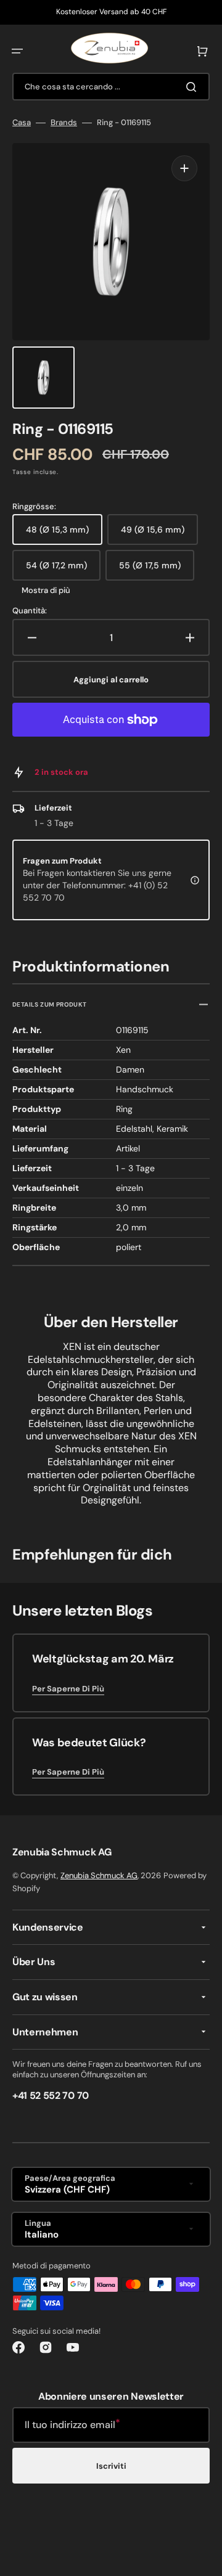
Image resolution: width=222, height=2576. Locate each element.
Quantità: (30, 611)
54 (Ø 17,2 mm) (63, 570)
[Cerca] (194, 87)
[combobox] (111, 87)
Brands (64, 123)
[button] (17, 51)
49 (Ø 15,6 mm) (159, 534)
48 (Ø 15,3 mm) (64, 534)
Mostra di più (46, 591)
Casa (22, 123)
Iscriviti (111, 2466)
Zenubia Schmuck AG (99, 1875)
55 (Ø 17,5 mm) (157, 570)
